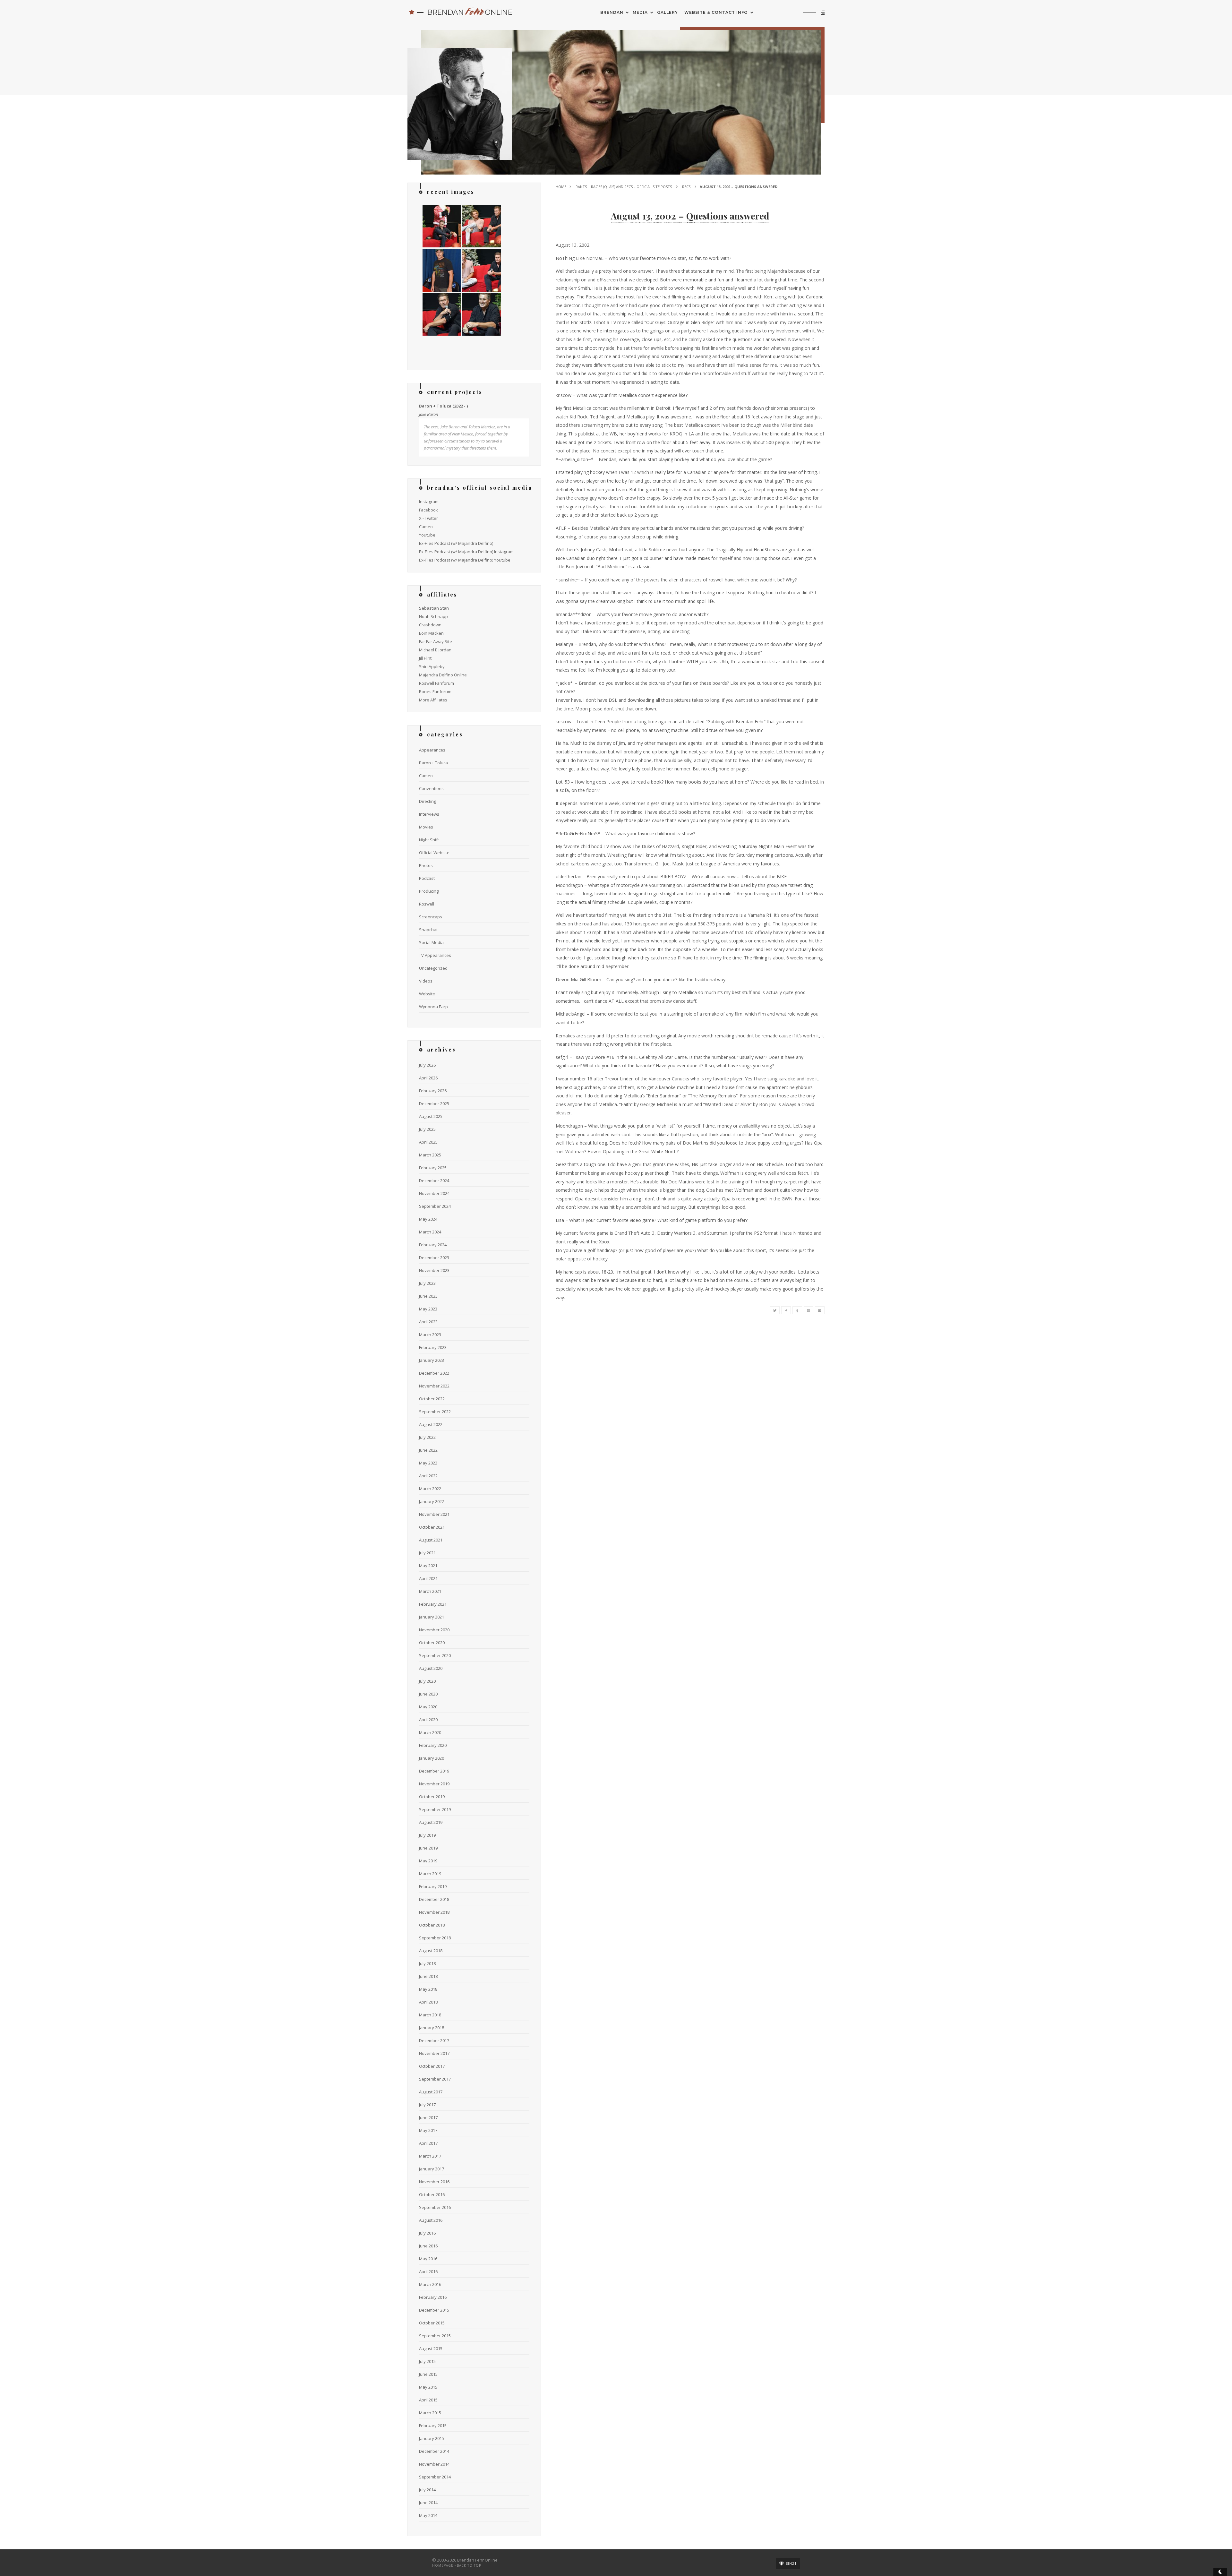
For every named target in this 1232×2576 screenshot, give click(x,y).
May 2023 (428, 1309)
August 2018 (431, 1951)
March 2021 (430, 1591)
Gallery (667, 12)
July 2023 (427, 1283)
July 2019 (427, 1835)
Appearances (432, 750)
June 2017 (428, 2117)
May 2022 (428, 1463)
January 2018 (432, 2028)
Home (561, 187)
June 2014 (428, 2503)
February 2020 (433, 1745)
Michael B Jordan (435, 650)
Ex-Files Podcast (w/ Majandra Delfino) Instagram (466, 552)
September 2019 (435, 1809)
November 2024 (434, 1193)
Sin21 (791, 2563)
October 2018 (432, 1925)
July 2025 (427, 1129)
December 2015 (434, 2310)
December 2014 (434, 2451)
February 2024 (433, 1245)
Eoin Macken (431, 633)
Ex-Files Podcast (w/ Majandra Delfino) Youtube (465, 560)
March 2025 (430, 1155)
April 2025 (428, 1142)
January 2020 (432, 1758)
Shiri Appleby (432, 666)
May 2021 (428, 1566)
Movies (426, 827)
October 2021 (432, 1527)
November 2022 (434, 1386)
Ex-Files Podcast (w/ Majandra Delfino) (456, 543)
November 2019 (434, 1784)
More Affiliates (433, 700)
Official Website (434, 853)
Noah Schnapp (433, 616)
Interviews (429, 814)
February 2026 (433, 1091)
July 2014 (427, 2490)
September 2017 (435, 2079)
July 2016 (427, 2233)
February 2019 (433, 1886)
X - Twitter (428, 518)
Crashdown (430, 625)
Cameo (426, 527)
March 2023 (430, 1335)
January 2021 (432, 1617)
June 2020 (428, 1694)
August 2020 (431, 1668)
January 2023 (432, 1360)
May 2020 (428, 1707)
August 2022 (431, 1424)
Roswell (427, 904)
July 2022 (427, 1437)
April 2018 (428, 2002)
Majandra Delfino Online (443, 675)
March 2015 (430, 2413)
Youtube (427, 535)
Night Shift (429, 840)
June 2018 (428, 1976)
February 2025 (433, 1168)
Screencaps (431, 917)
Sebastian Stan (434, 608)
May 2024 (428, 1219)
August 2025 (431, 1116)
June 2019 (428, 1848)
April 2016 (428, 2271)
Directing (428, 801)
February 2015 (433, 2426)
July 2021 (427, 1553)
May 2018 (428, 1989)
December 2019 (434, 1771)
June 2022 (428, 1450)
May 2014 (428, 2515)
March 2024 (430, 1232)
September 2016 (435, 2207)
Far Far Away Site (436, 641)
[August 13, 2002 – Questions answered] (775, 1310)
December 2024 (434, 1181)
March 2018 (430, 2015)
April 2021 (428, 1578)
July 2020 (427, 1681)
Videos (426, 981)
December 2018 (434, 1899)
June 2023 (428, 1296)
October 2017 (432, 2066)
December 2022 (434, 1373)
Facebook (428, 510)
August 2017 (431, 2092)
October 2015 (432, 2323)
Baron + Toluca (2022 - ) (443, 406)
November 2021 (434, 1514)
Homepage (443, 2565)
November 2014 (434, 2464)
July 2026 (427, 1065)
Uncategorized (433, 968)
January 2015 (432, 2438)
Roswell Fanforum (436, 683)
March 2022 (430, 1489)
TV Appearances (435, 955)
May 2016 (428, 2259)
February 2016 (433, 2297)
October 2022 (432, 1399)
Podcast (427, 878)
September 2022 (435, 1412)
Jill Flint (425, 658)
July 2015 (427, 2361)
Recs (686, 187)
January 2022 (432, 1501)
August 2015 (431, 2348)
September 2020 (435, 1655)
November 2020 (434, 1630)
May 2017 (428, 2130)
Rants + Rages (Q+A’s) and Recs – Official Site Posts (624, 187)
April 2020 (428, 1720)
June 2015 (428, 2374)
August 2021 (431, 1540)
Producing (429, 891)
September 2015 (435, 2336)
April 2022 (428, 1476)
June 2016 (428, 2246)
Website (427, 994)
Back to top (469, 2565)
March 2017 (430, 2156)
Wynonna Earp (433, 1007)
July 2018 (427, 1963)
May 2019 (428, 1861)
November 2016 (434, 2182)
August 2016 (431, 2220)
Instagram (429, 502)
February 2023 (433, 1347)
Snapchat (428, 930)
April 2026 (428, 1078)
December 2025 (434, 1103)
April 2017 (428, 2143)
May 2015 (428, 2387)
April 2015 (428, 2400)
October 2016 (432, 2194)
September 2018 (435, 1938)
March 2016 (430, 2284)
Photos (426, 865)
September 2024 (435, 1206)
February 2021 (433, 1604)
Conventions (431, 788)
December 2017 (434, 2040)
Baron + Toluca (433, 763)
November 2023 (434, 1270)
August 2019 (431, 1822)
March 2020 (430, 1732)
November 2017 (434, 2053)
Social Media (431, 942)
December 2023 (434, 1258)
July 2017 (427, 2105)
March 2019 (430, 1874)
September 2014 (435, 2477)
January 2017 (432, 2169)
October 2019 (432, 1797)
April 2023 (428, 1322)
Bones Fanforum (435, 691)
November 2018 (434, 1912)
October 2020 (432, 1643)
